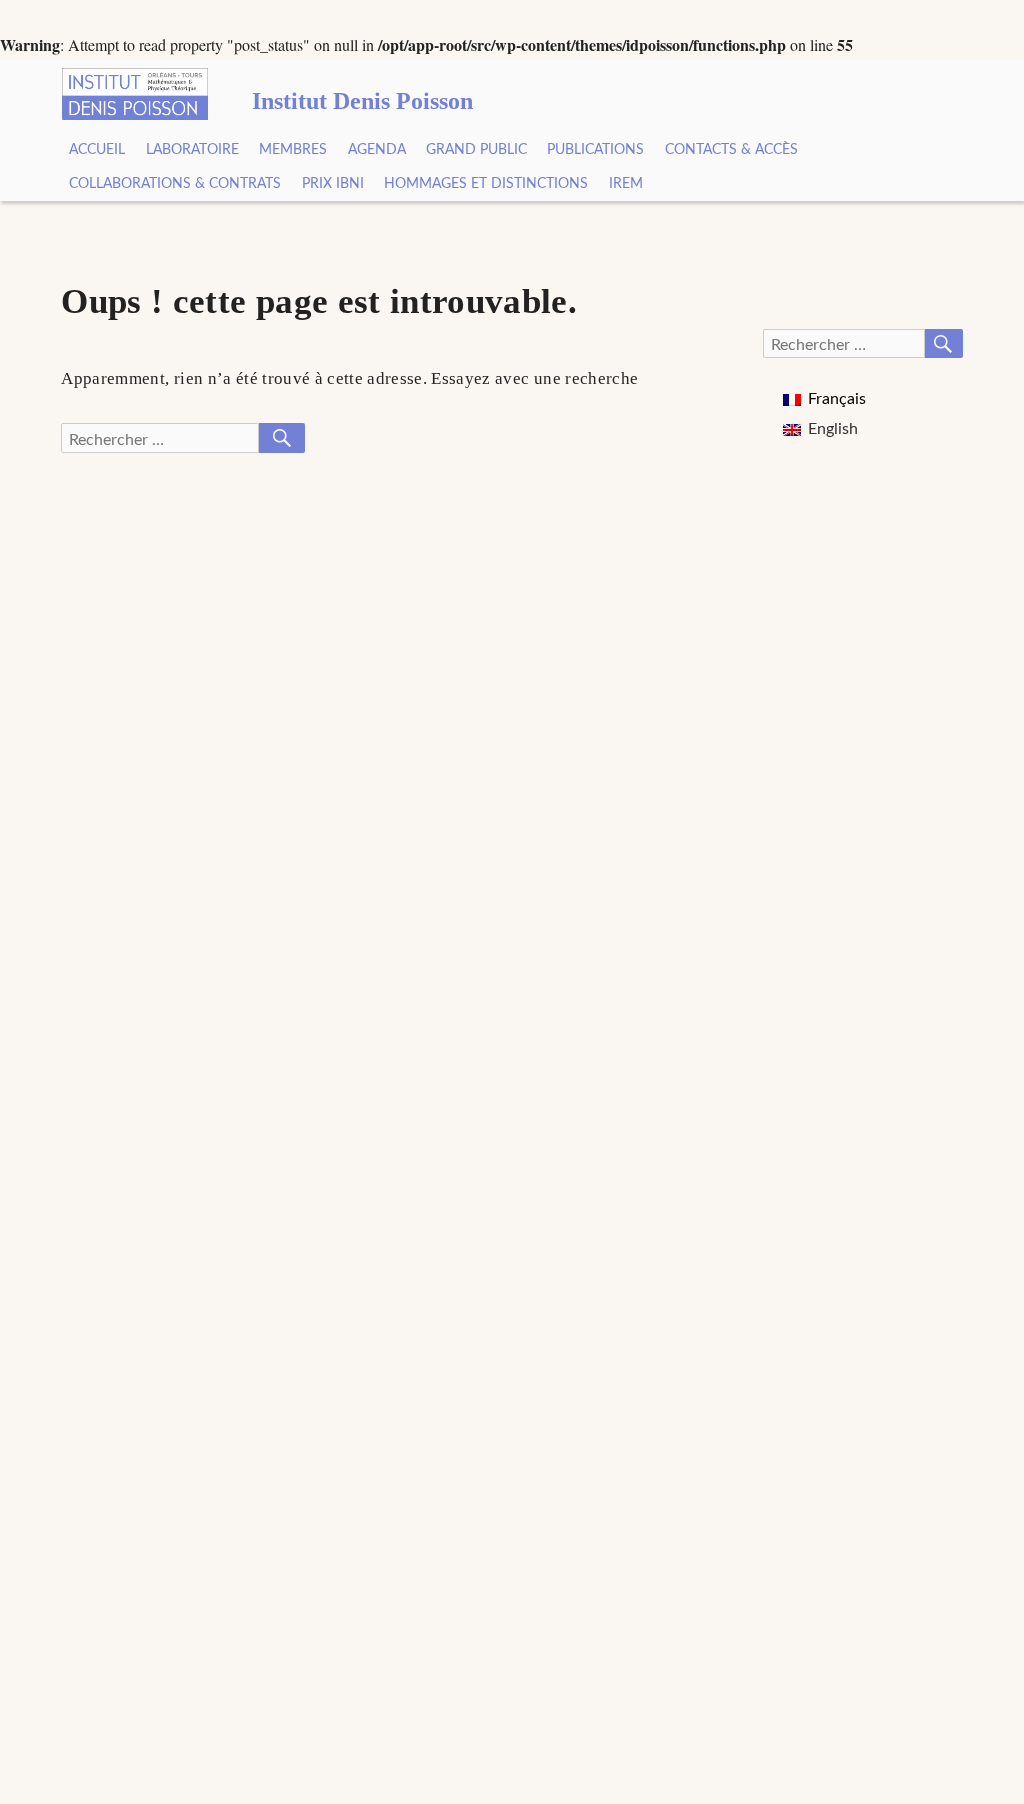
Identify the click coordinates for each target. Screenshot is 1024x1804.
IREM (626, 184)
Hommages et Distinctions (486, 184)
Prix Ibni (333, 184)
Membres (293, 150)
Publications (595, 150)
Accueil (97, 150)
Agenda (377, 150)
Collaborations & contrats (175, 184)
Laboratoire (192, 150)
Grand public (476, 150)
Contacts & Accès (731, 150)
